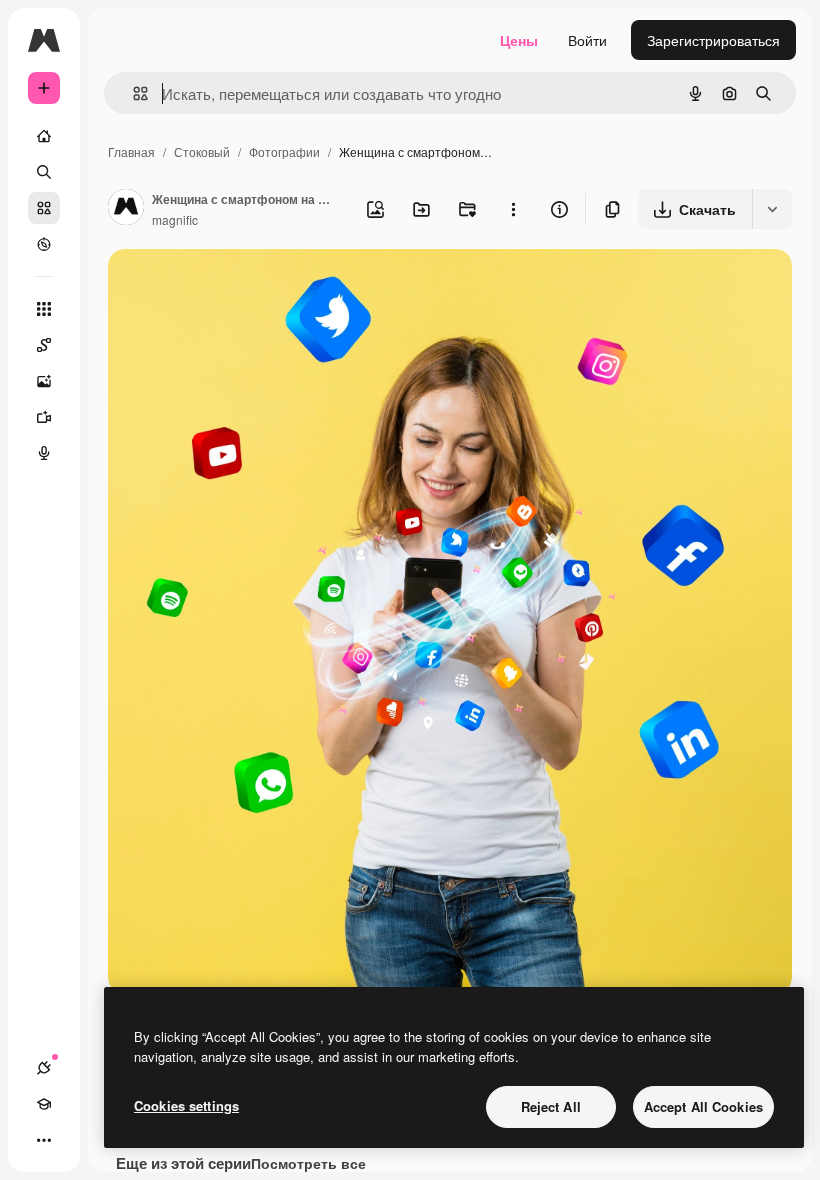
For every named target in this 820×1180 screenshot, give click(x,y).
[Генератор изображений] (44, 381)
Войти (587, 40)
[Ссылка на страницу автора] (126, 209)
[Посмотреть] (44, 244)
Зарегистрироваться (713, 40)
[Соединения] (44, 1068)
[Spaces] (44, 345)
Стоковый (202, 151)
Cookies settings (186, 1105)
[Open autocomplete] (132, 93)
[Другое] (44, 1140)
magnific (175, 219)
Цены (519, 40)
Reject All (551, 1106)
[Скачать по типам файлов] (772, 209)
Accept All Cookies (703, 1106)
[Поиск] (44, 172)
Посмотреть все (308, 1163)
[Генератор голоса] (44, 453)
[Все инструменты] (44, 309)
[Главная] (44, 136)
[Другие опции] (513, 209)
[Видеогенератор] (44, 417)
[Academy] (44, 1104)
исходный (242, 287)
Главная (131, 151)
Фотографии (284, 151)
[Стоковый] (44, 208)
